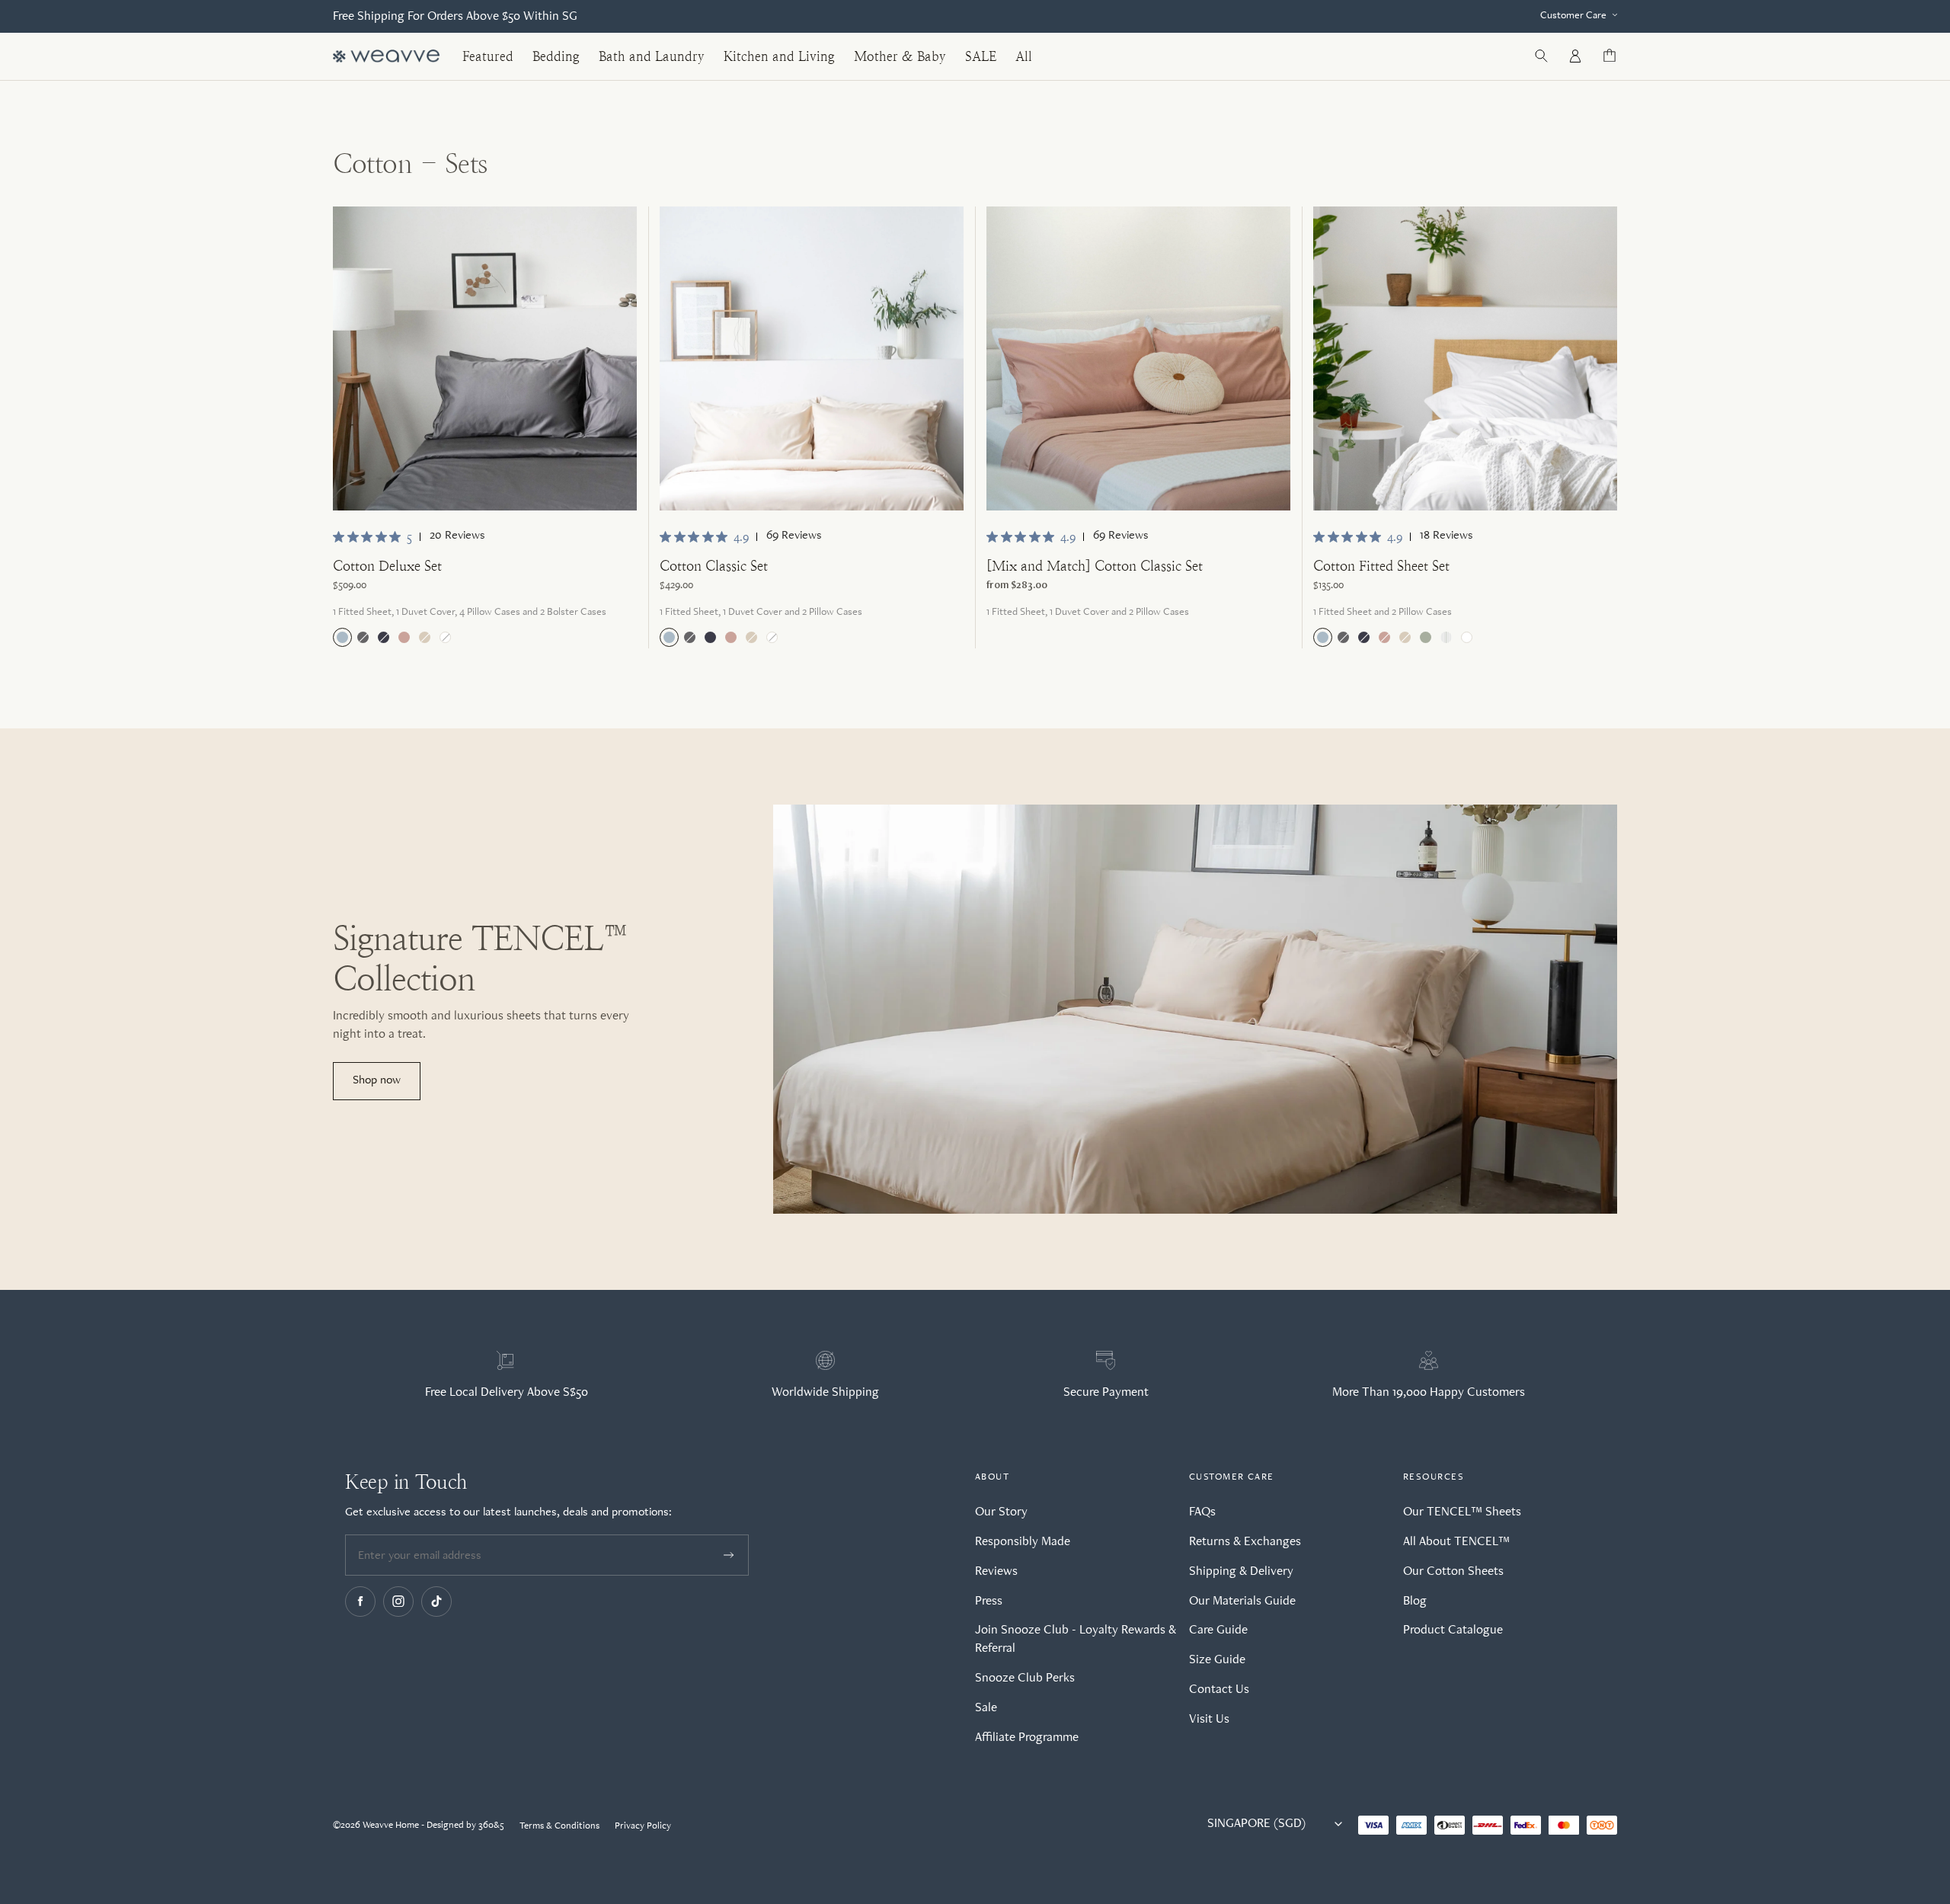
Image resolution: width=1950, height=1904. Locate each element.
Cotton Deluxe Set (387, 566)
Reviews (996, 1570)
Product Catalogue (1453, 1629)
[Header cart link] (1610, 56)
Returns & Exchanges (1245, 1541)
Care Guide (1218, 1629)
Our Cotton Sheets (1453, 1570)
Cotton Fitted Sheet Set (1381, 566)
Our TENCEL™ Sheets (1462, 1511)
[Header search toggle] (1541, 56)
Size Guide (1217, 1659)
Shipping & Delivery (1241, 1570)
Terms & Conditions (559, 1825)
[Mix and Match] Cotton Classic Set (1095, 566)
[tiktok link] (436, 1602)
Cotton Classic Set (714, 566)
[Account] (1575, 56)
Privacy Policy (643, 1825)
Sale (986, 1707)
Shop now (377, 1079)
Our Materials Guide (1242, 1600)
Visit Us (1209, 1718)
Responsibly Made (1023, 1541)
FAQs (1202, 1511)
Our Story (1001, 1511)
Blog (1415, 1600)
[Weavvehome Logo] (386, 57)
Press (989, 1600)
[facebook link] (360, 1602)
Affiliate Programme (1027, 1736)
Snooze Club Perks (1025, 1677)
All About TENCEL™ (1456, 1541)
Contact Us (1219, 1688)
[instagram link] (398, 1602)
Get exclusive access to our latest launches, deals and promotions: (508, 1511)
